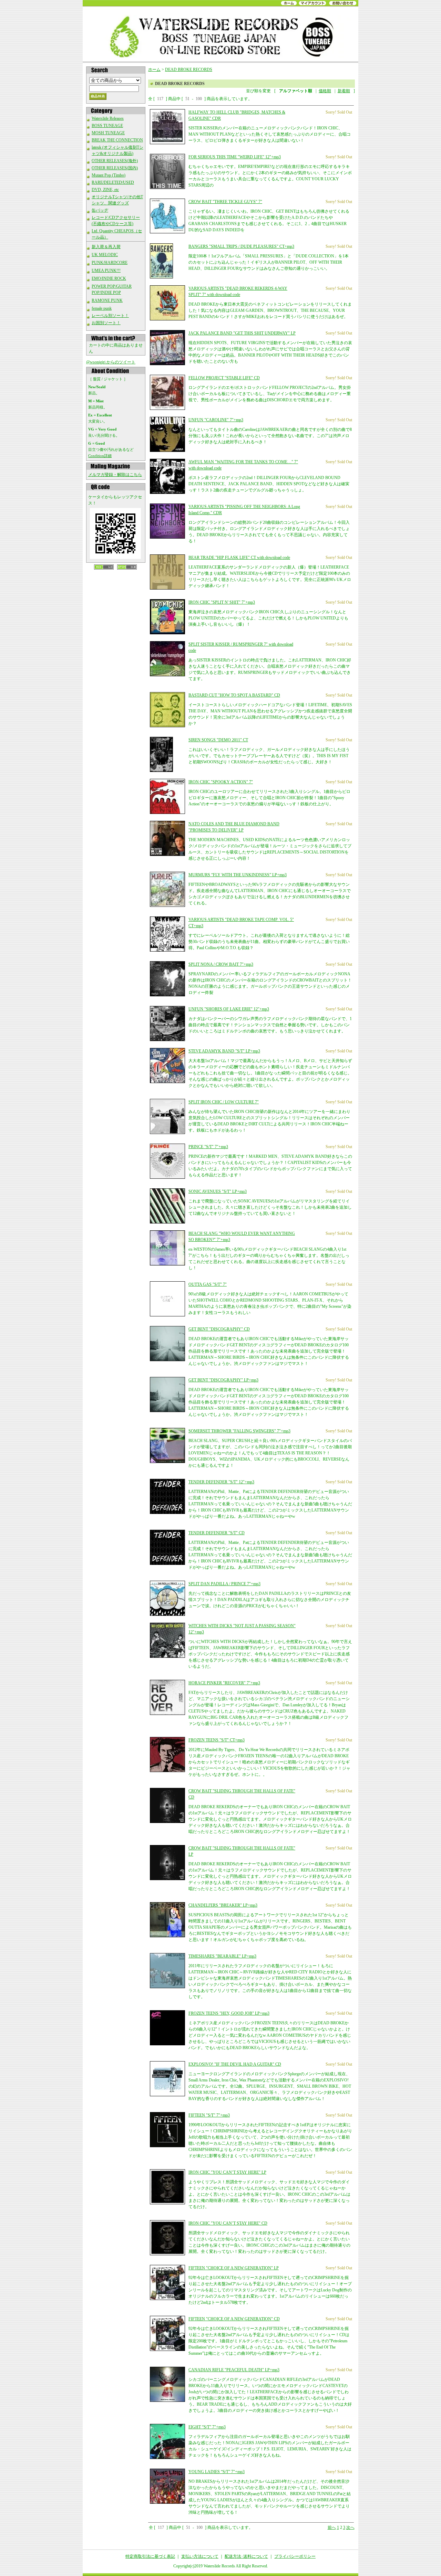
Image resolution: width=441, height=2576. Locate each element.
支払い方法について (200, 2556)
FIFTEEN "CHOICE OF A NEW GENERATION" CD (234, 2319)
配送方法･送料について (246, 2556)
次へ (350, 2527)
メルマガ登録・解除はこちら (115, 475)
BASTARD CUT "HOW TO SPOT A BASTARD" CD (234, 695)
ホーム (154, 70)
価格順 (325, 91)
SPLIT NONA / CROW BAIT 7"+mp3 (221, 964)
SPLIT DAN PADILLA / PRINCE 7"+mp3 (224, 1584)
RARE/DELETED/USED (113, 182)
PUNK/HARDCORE (110, 263)
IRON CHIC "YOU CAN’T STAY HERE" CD (228, 2223)
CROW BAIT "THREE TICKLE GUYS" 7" (225, 202)
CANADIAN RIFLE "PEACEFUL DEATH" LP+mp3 (234, 2370)
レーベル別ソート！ (110, 316)
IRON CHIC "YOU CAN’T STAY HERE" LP (227, 2172)
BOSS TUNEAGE (107, 126)
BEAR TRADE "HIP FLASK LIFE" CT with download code (239, 558)
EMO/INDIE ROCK (109, 278)
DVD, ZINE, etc (105, 190)
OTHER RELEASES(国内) (115, 168)
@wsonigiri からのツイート (111, 362)
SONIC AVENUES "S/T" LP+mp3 (218, 1191)
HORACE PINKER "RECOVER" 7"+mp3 (224, 1683)
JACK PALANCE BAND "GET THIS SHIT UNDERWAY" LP (242, 333)
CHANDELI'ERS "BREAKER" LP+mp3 (223, 1905)
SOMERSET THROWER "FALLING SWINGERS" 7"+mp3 (239, 1431)
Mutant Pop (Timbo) (109, 175)
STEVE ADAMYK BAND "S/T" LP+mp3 (224, 1051)
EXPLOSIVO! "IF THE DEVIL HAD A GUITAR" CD (235, 2064)
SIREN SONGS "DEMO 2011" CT (218, 740)
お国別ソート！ (106, 323)
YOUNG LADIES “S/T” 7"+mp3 (217, 2472)
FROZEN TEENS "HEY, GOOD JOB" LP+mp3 (229, 2013)
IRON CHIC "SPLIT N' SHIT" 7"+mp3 (222, 602)
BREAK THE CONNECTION (117, 140)
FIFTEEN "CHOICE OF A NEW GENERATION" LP (234, 2268)
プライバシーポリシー (295, 2556)
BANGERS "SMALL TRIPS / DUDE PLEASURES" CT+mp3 (241, 246)
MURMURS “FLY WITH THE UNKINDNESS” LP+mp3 (238, 875)
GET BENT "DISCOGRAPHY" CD (219, 1329)
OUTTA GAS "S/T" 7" (208, 1284)
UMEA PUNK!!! (106, 271)
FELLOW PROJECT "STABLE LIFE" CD (224, 378)
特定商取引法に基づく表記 (150, 2556)
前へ (332, 2527)
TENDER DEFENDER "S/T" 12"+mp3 (221, 1482)
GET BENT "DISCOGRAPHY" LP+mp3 (223, 1380)
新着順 (344, 91)
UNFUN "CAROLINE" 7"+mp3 (216, 420)
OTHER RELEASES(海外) (115, 161)
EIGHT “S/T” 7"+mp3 (207, 2427)
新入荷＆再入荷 (106, 247)
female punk (102, 308)
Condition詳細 (100, 456)
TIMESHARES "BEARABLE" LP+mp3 (222, 1956)
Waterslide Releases (108, 118)
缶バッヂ (100, 210)
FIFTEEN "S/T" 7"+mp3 (209, 2115)
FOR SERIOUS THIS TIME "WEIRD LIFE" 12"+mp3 (235, 157)
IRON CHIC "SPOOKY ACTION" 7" (221, 782)
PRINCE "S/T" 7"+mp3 (208, 1147)
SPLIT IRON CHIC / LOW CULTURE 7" (224, 1102)
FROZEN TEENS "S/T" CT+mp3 (217, 1740)
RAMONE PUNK (107, 300)
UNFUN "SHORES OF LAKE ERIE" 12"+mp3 (229, 1009)
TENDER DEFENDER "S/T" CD (217, 1533)
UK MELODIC (105, 255)
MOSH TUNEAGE (108, 133)
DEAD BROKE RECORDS (189, 70)
